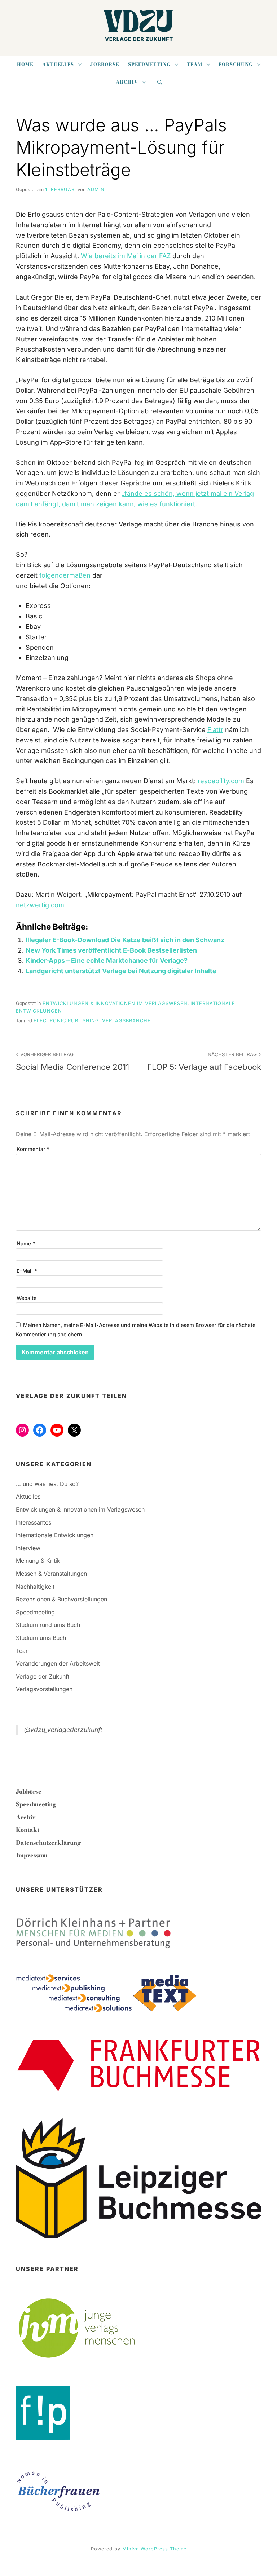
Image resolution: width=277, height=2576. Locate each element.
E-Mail (27, 1271)
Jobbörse (105, 64)
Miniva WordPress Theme (154, 2549)
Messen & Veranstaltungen (51, 1574)
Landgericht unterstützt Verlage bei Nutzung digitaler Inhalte (121, 971)
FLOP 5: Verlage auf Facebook (204, 1062)
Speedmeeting (149, 64)
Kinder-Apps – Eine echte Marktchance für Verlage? (107, 960)
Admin (96, 189)
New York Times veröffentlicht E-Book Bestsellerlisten (111, 950)
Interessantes (34, 1522)
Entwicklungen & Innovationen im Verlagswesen (115, 1003)
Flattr (215, 730)
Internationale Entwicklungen (55, 1535)
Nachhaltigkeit (35, 1587)
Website (27, 1298)
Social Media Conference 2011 (72, 1062)
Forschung (236, 64)
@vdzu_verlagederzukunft (63, 1730)
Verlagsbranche (126, 1021)
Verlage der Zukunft (43, 1676)
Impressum (32, 1855)
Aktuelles (58, 64)
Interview (28, 1548)
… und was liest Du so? (47, 1484)
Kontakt (28, 1830)
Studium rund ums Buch (48, 1625)
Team (195, 64)
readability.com (221, 781)
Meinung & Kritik (38, 1561)
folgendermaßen (65, 575)
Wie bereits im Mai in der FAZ (127, 256)
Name (26, 1243)
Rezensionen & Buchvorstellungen (61, 1599)
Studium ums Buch (41, 1638)
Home (25, 64)
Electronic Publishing (66, 1021)
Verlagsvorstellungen (44, 1689)
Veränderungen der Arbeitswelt (58, 1663)
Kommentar (33, 1149)
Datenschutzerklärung (49, 1843)
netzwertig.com (40, 905)
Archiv (127, 82)
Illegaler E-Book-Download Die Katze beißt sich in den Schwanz (125, 940)
